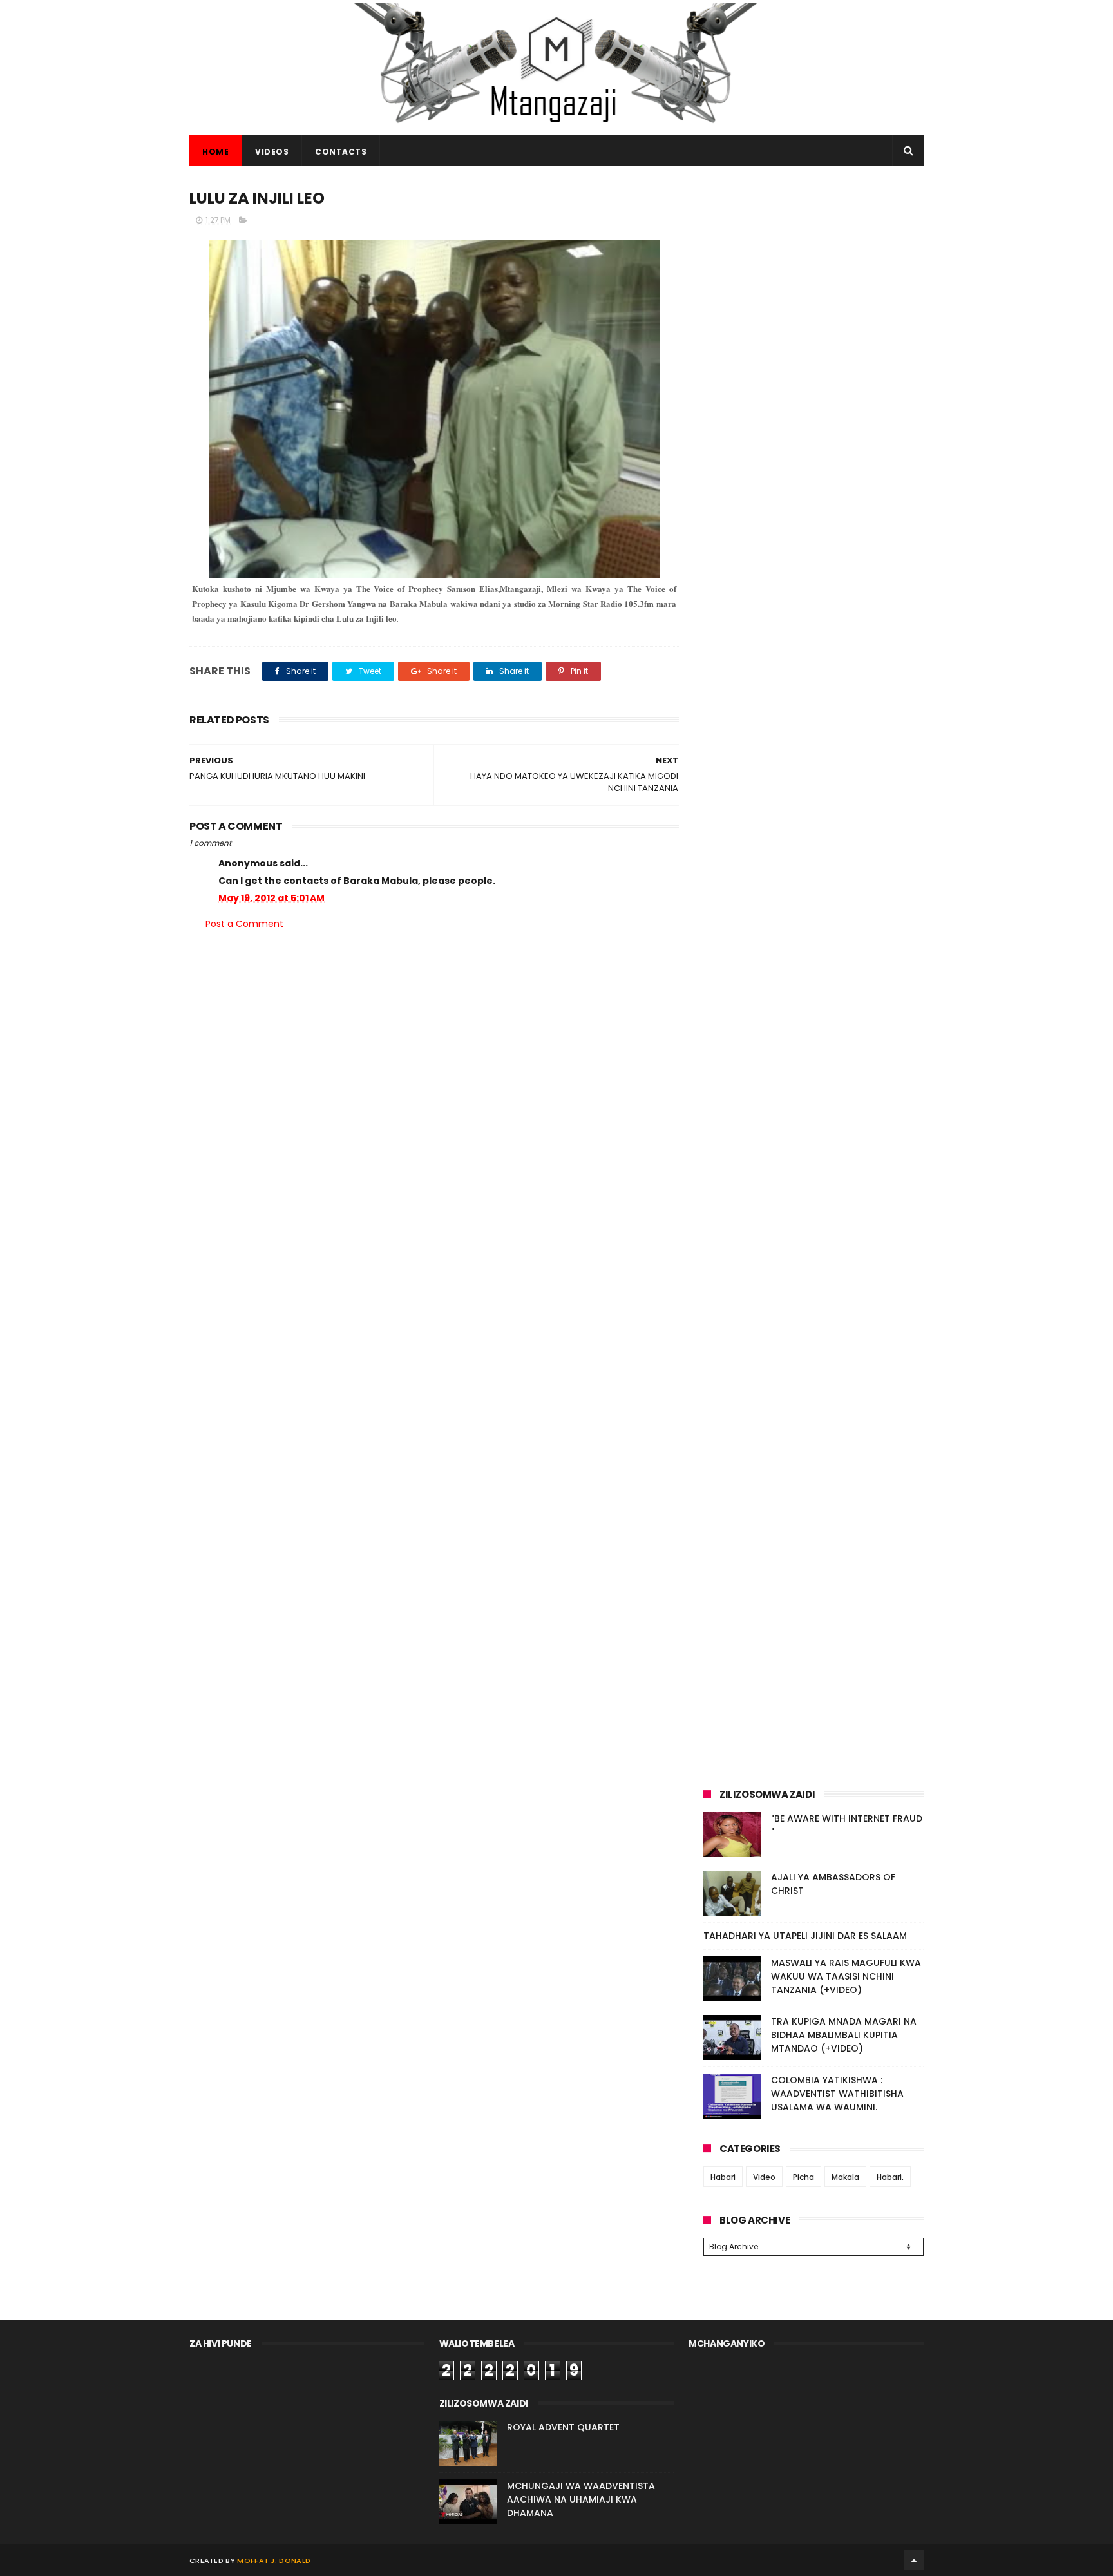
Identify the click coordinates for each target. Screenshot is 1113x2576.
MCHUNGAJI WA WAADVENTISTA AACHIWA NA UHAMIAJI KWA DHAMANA (581, 2499)
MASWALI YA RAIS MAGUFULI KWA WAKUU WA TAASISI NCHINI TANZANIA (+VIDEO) (846, 1976)
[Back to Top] (914, 2560)
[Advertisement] (813, 276)
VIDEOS (272, 152)
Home (215, 152)
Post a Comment (244, 924)
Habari (723, 2177)
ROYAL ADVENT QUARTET (563, 2427)
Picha (804, 2177)
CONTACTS (341, 152)
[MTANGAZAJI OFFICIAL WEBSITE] (556, 129)
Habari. (890, 2177)
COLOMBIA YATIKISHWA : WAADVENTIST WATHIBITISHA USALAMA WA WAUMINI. (837, 2094)
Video (764, 2177)
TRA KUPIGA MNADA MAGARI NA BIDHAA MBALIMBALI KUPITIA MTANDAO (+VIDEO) (844, 2035)
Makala (845, 2177)
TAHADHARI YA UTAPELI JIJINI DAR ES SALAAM (805, 1936)
